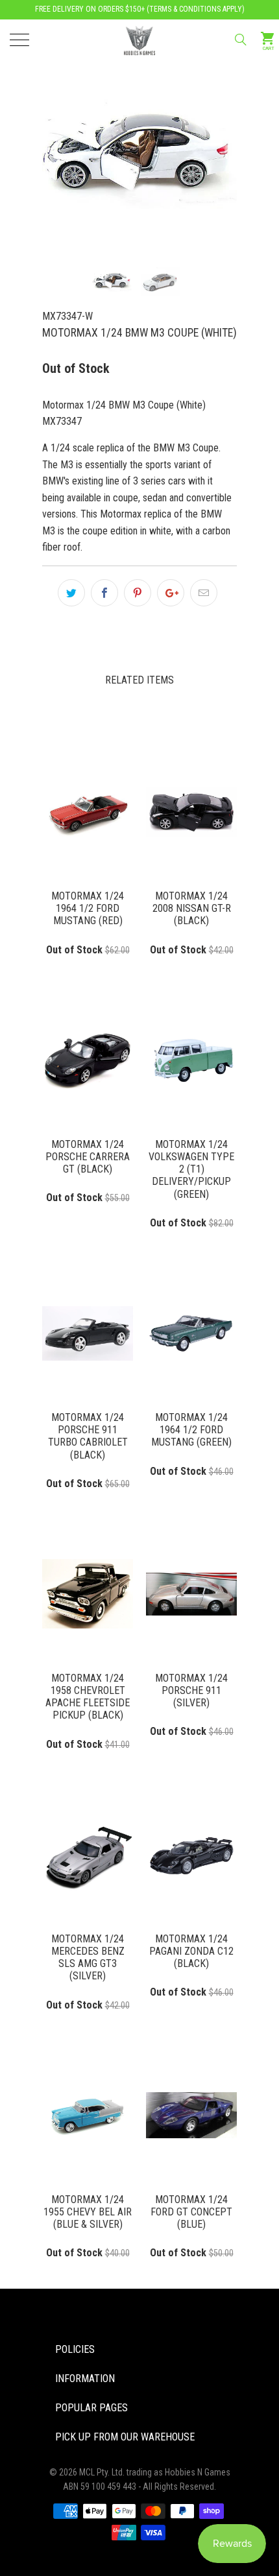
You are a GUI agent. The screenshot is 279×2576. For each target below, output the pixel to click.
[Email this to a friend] (204, 593)
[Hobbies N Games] (140, 39)
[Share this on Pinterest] (138, 593)
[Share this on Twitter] (71, 593)
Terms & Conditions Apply (196, 9)
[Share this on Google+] (171, 593)
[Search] (240, 40)
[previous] (74, 137)
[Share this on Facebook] (104, 593)
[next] (205, 137)
